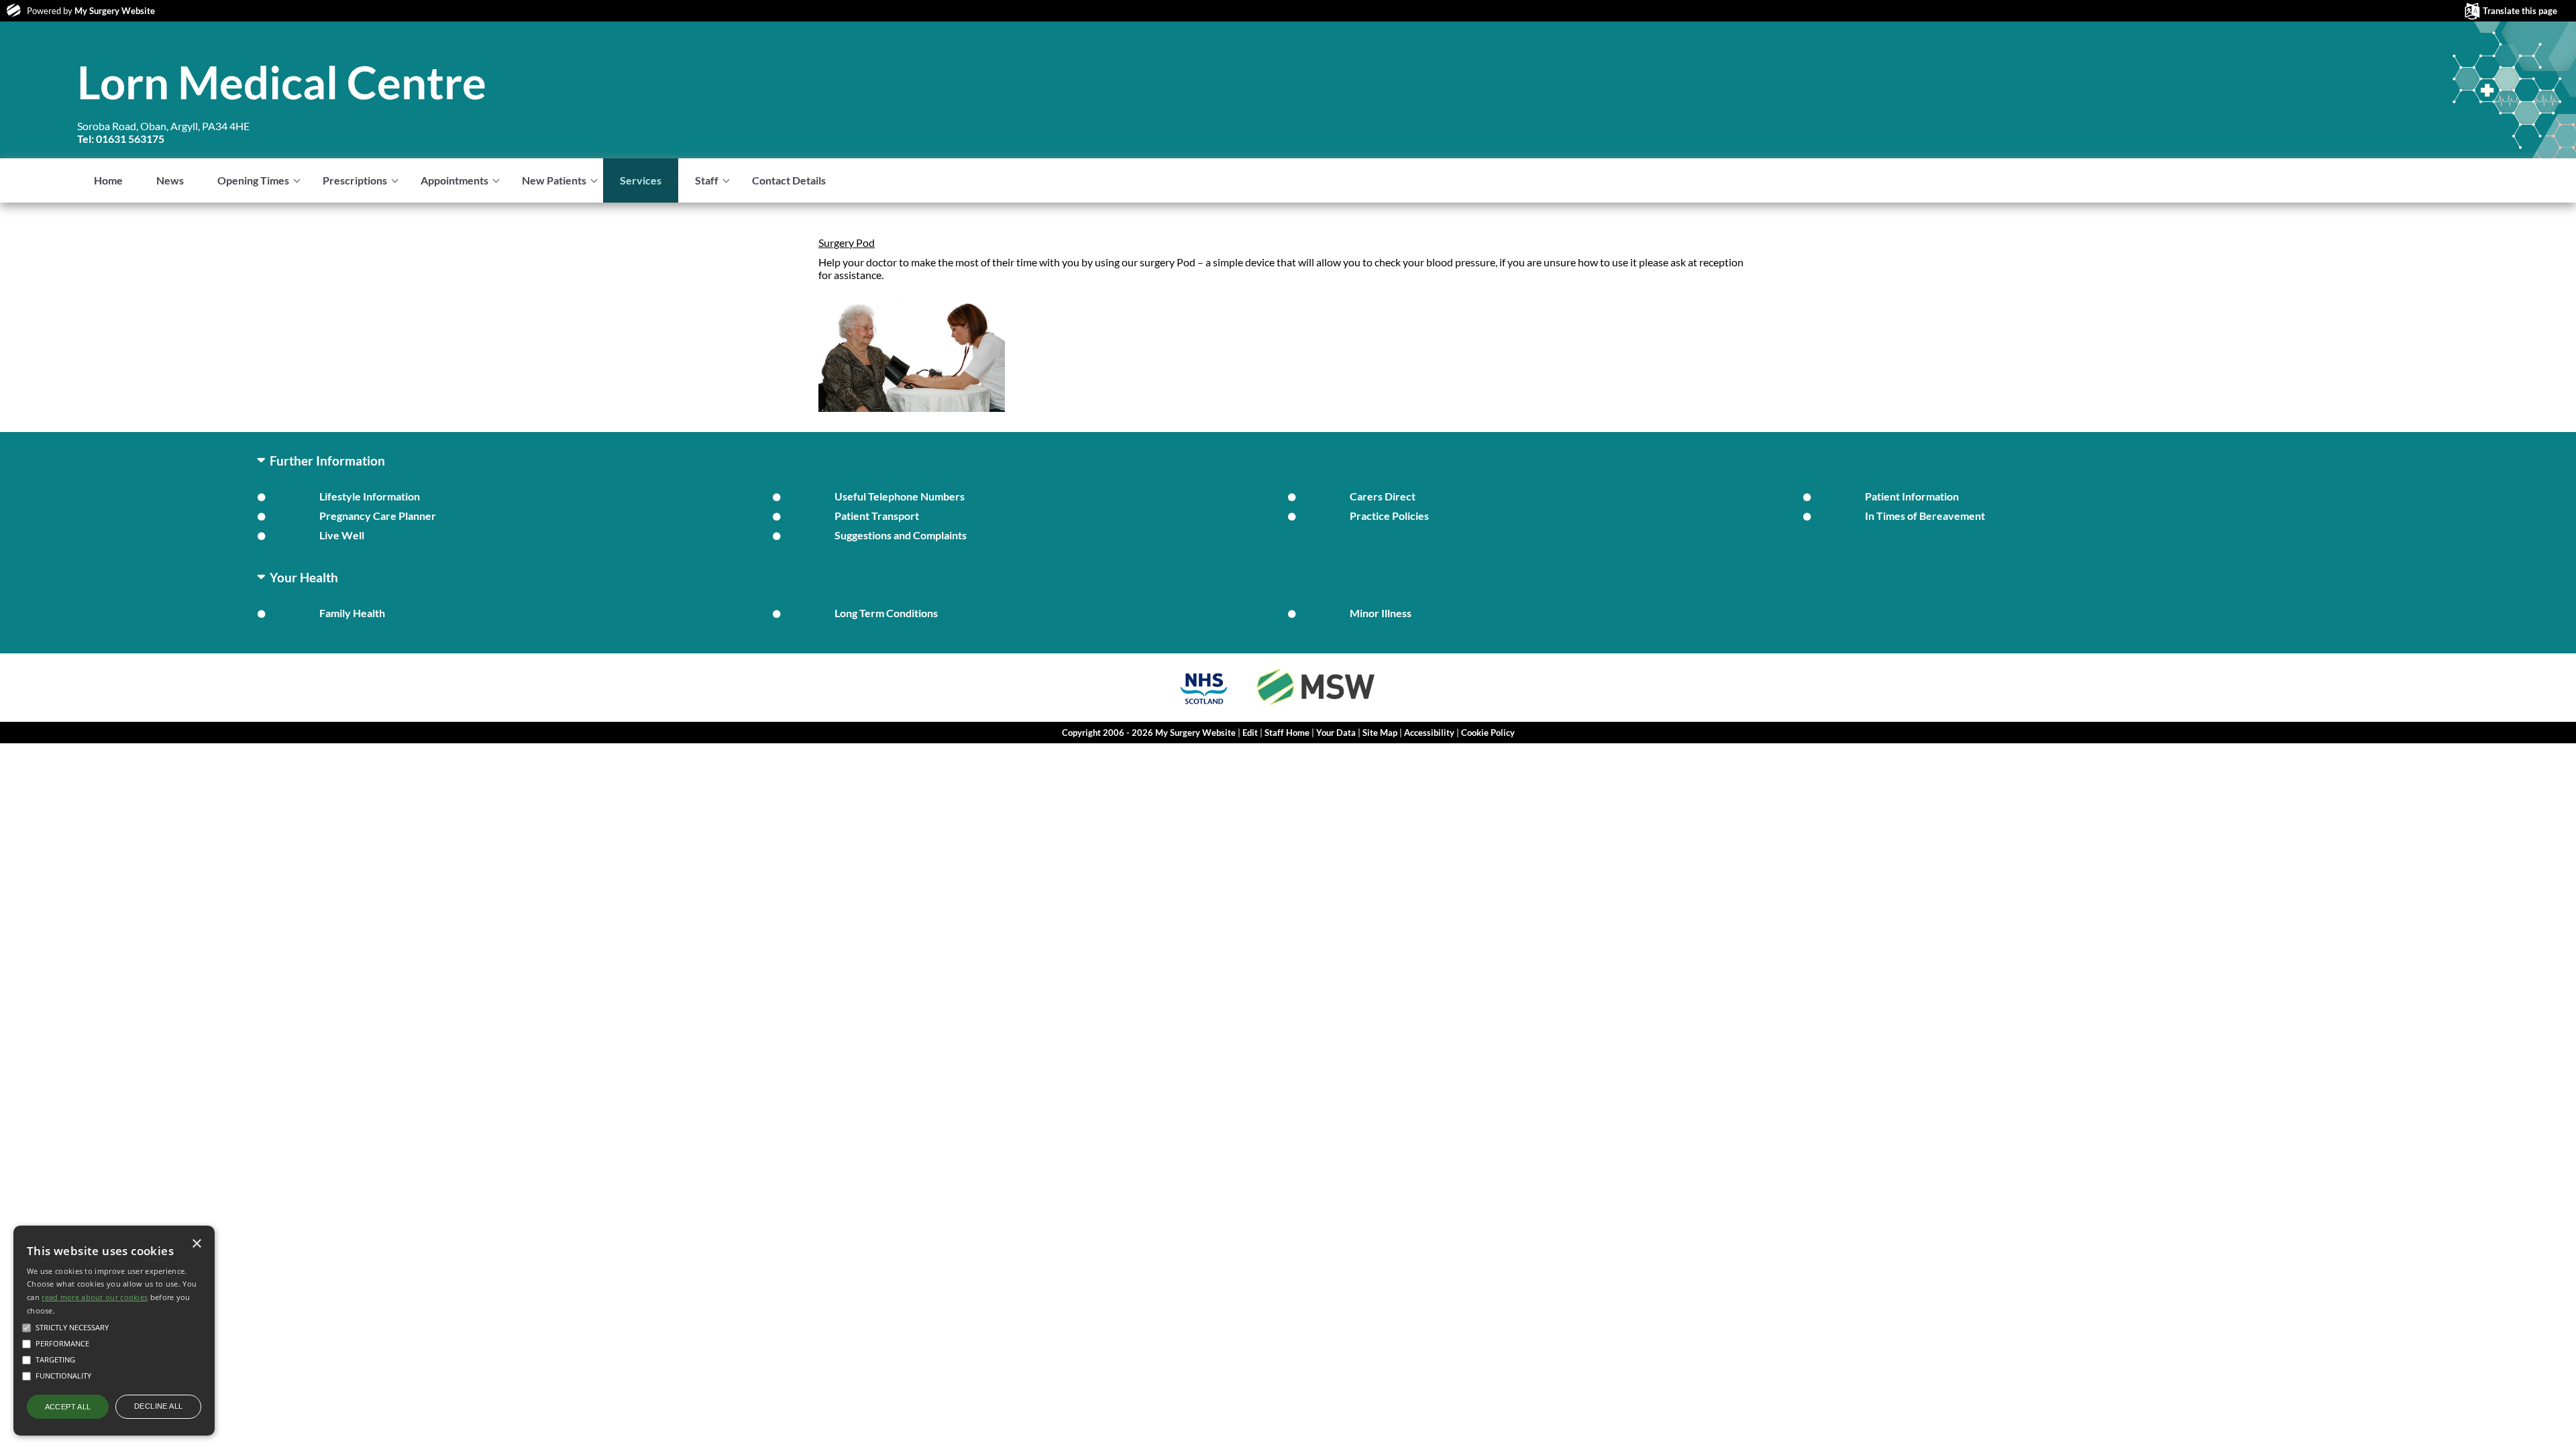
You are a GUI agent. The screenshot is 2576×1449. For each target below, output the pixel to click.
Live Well (342, 535)
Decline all (158, 1406)
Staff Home (1287, 733)
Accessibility (1429, 733)
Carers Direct (1383, 496)
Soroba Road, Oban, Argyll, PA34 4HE (163, 132)
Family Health (352, 613)
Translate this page (2520, 11)
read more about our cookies (95, 1297)
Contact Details (789, 180)
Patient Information (1912, 496)
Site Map (1380, 733)
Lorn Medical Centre (282, 82)
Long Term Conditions (886, 613)
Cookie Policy (1488, 733)
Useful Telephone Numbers (900, 496)
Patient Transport (877, 516)
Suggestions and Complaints (901, 535)
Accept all (68, 1407)
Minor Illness (1381, 613)
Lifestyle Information (370, 496)
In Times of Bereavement (1925, 516)
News (170, 180)
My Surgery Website (115, 11)
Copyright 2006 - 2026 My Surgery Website (1149, 733)
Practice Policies (1389, 516)
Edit (1250, 733)
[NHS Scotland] (1204, 706)
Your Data (1336, 733)
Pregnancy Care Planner (378, 516)
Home (108, 180)
